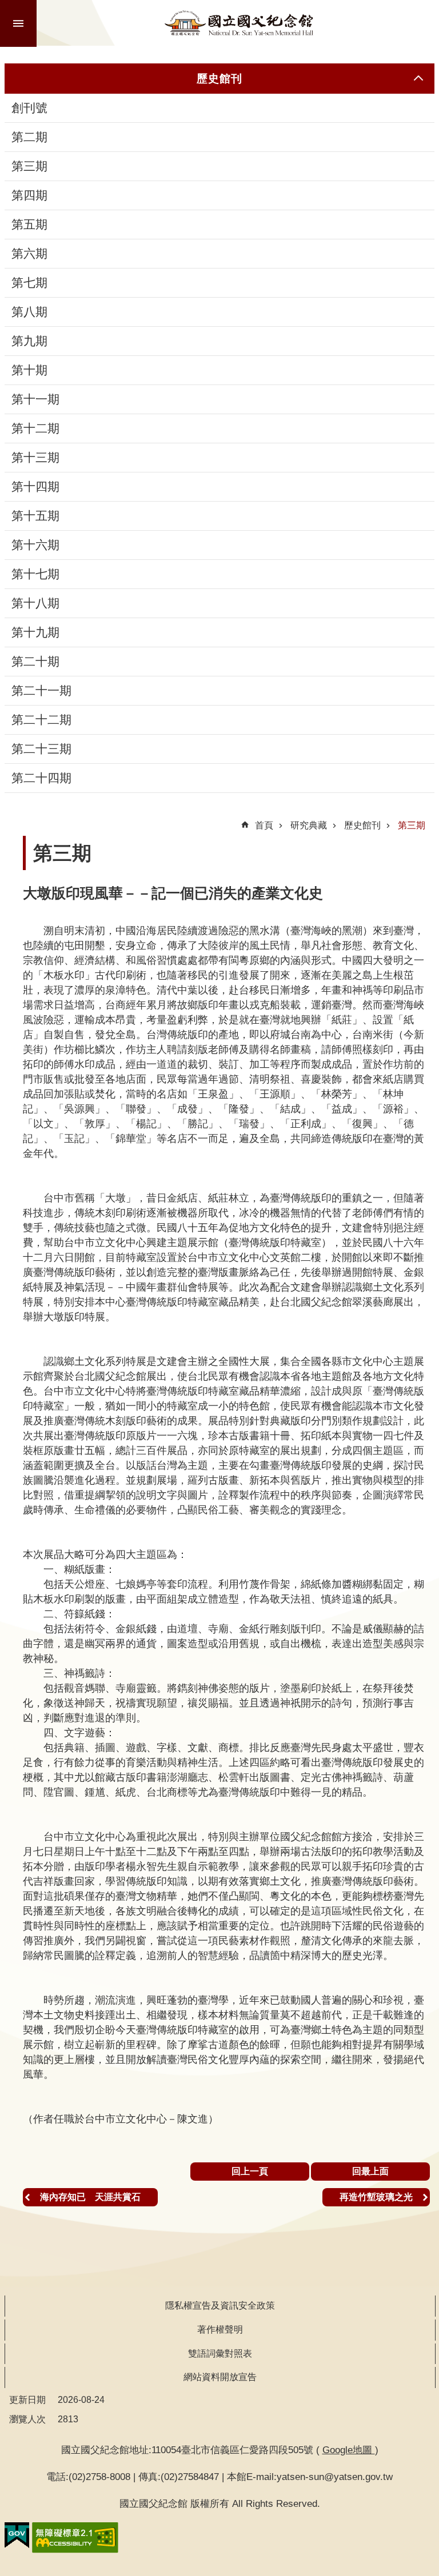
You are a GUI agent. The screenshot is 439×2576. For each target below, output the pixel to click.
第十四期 (35, 487)
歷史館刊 (362, 825)
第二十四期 (41, 778)
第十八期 (35, 603)
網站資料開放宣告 (220, 2377)
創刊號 (29, 108)
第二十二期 (41, 720)
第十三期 (35, 458)
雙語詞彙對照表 (220, 2353)
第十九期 (35, 632)
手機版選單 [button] (18, 23)
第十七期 (35, 574)
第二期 (29, 137)
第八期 (29, 312)
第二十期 (35, 662)
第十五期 (35, 516)
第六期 (29, 254)
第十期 (29, 370)
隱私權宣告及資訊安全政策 (220, 2305)
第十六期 (35, 545)
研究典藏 (309, 825)
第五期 (29, 225)
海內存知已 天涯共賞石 (90, 2197)
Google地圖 (349, 2450)
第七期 (29, 283)
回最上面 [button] (370, 2171)
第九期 (29, 341)
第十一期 (35, 399)
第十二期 (35, 428)
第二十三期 (41, 749)
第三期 (29, 166)
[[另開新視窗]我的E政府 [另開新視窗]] (17, 2535)
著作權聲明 (220, 2329)
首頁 (264, 825)
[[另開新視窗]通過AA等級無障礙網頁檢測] (75, 2538)
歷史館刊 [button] (219, 78)
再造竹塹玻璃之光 (376, 2197)
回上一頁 (250, 2171)
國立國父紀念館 (239, 23)
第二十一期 (41, 691)
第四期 (29, 195)
